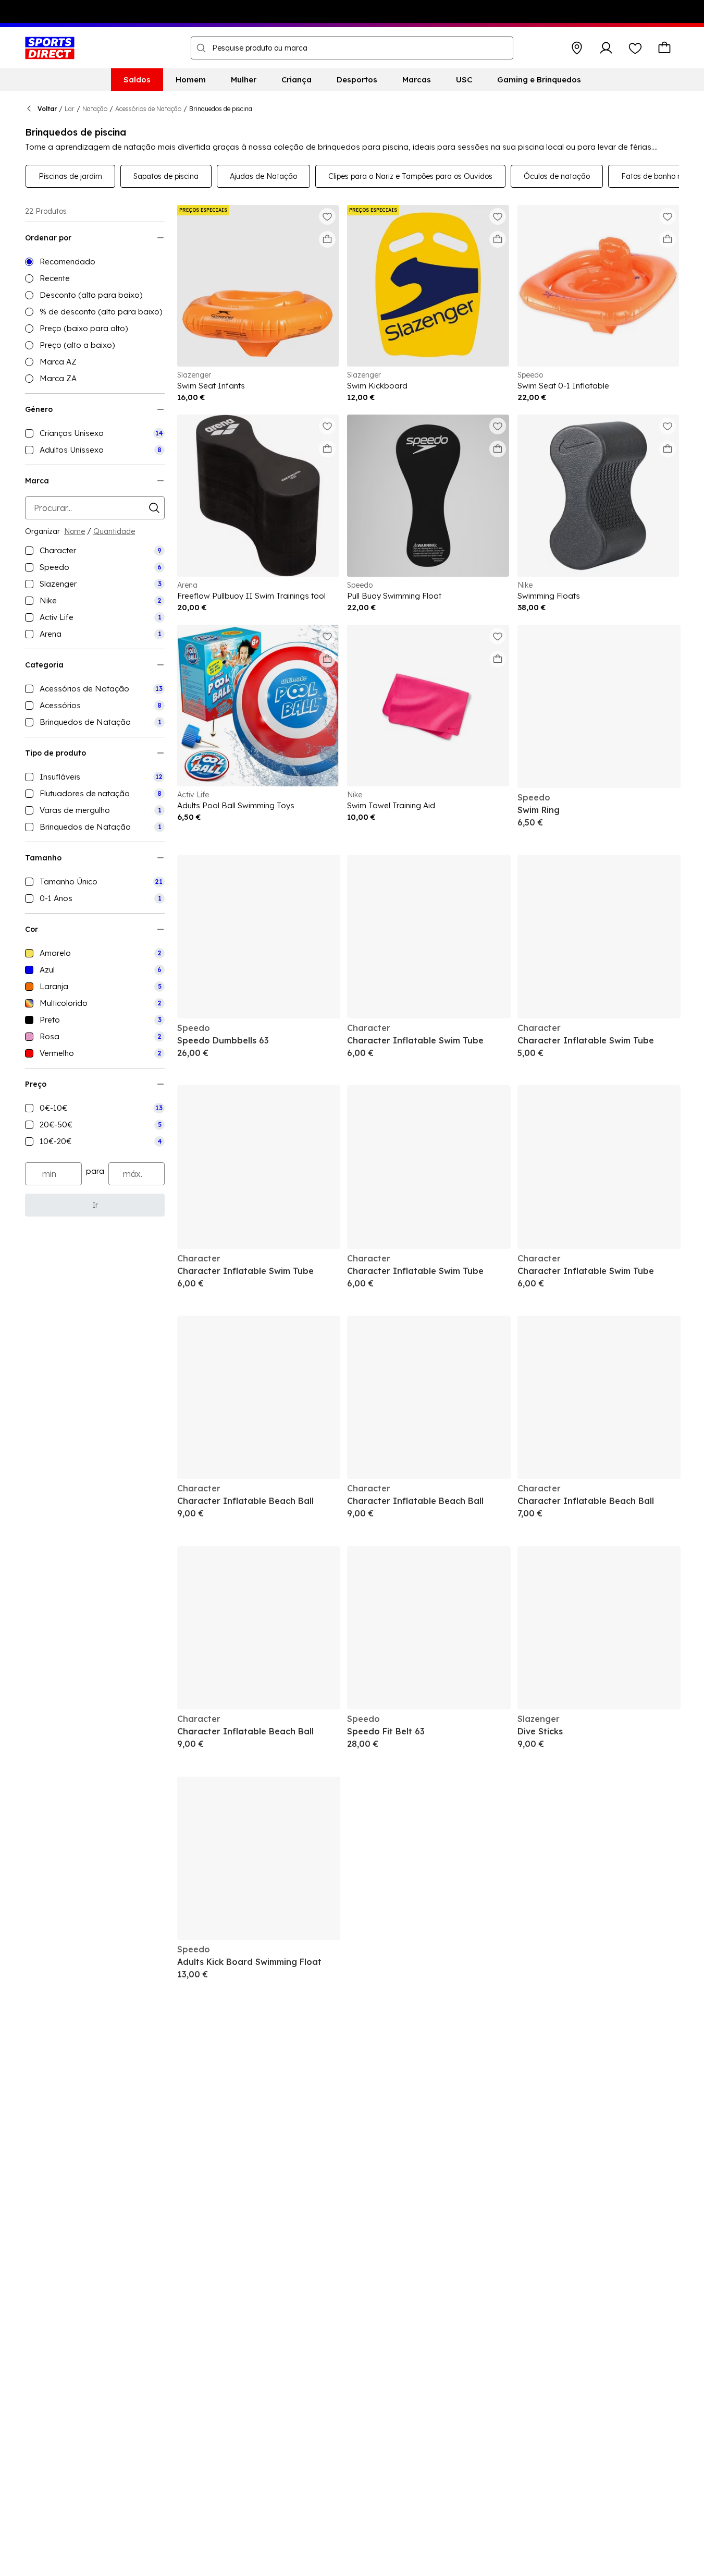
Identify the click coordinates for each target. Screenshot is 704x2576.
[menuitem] (137, 80)
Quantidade (114, 531)
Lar (70, 109)
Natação (95, 109)
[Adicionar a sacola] (327, 239)
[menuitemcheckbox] (95, 433)
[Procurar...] (201, 48)
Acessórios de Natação (148, 109)
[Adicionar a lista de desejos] (327, 216)
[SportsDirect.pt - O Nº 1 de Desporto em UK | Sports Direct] (50, 48)
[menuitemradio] (95, 262)
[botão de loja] (577, 48)
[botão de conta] (606, 48)
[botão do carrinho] (664, 48)
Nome (75, 531)
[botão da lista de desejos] (635, 48)
